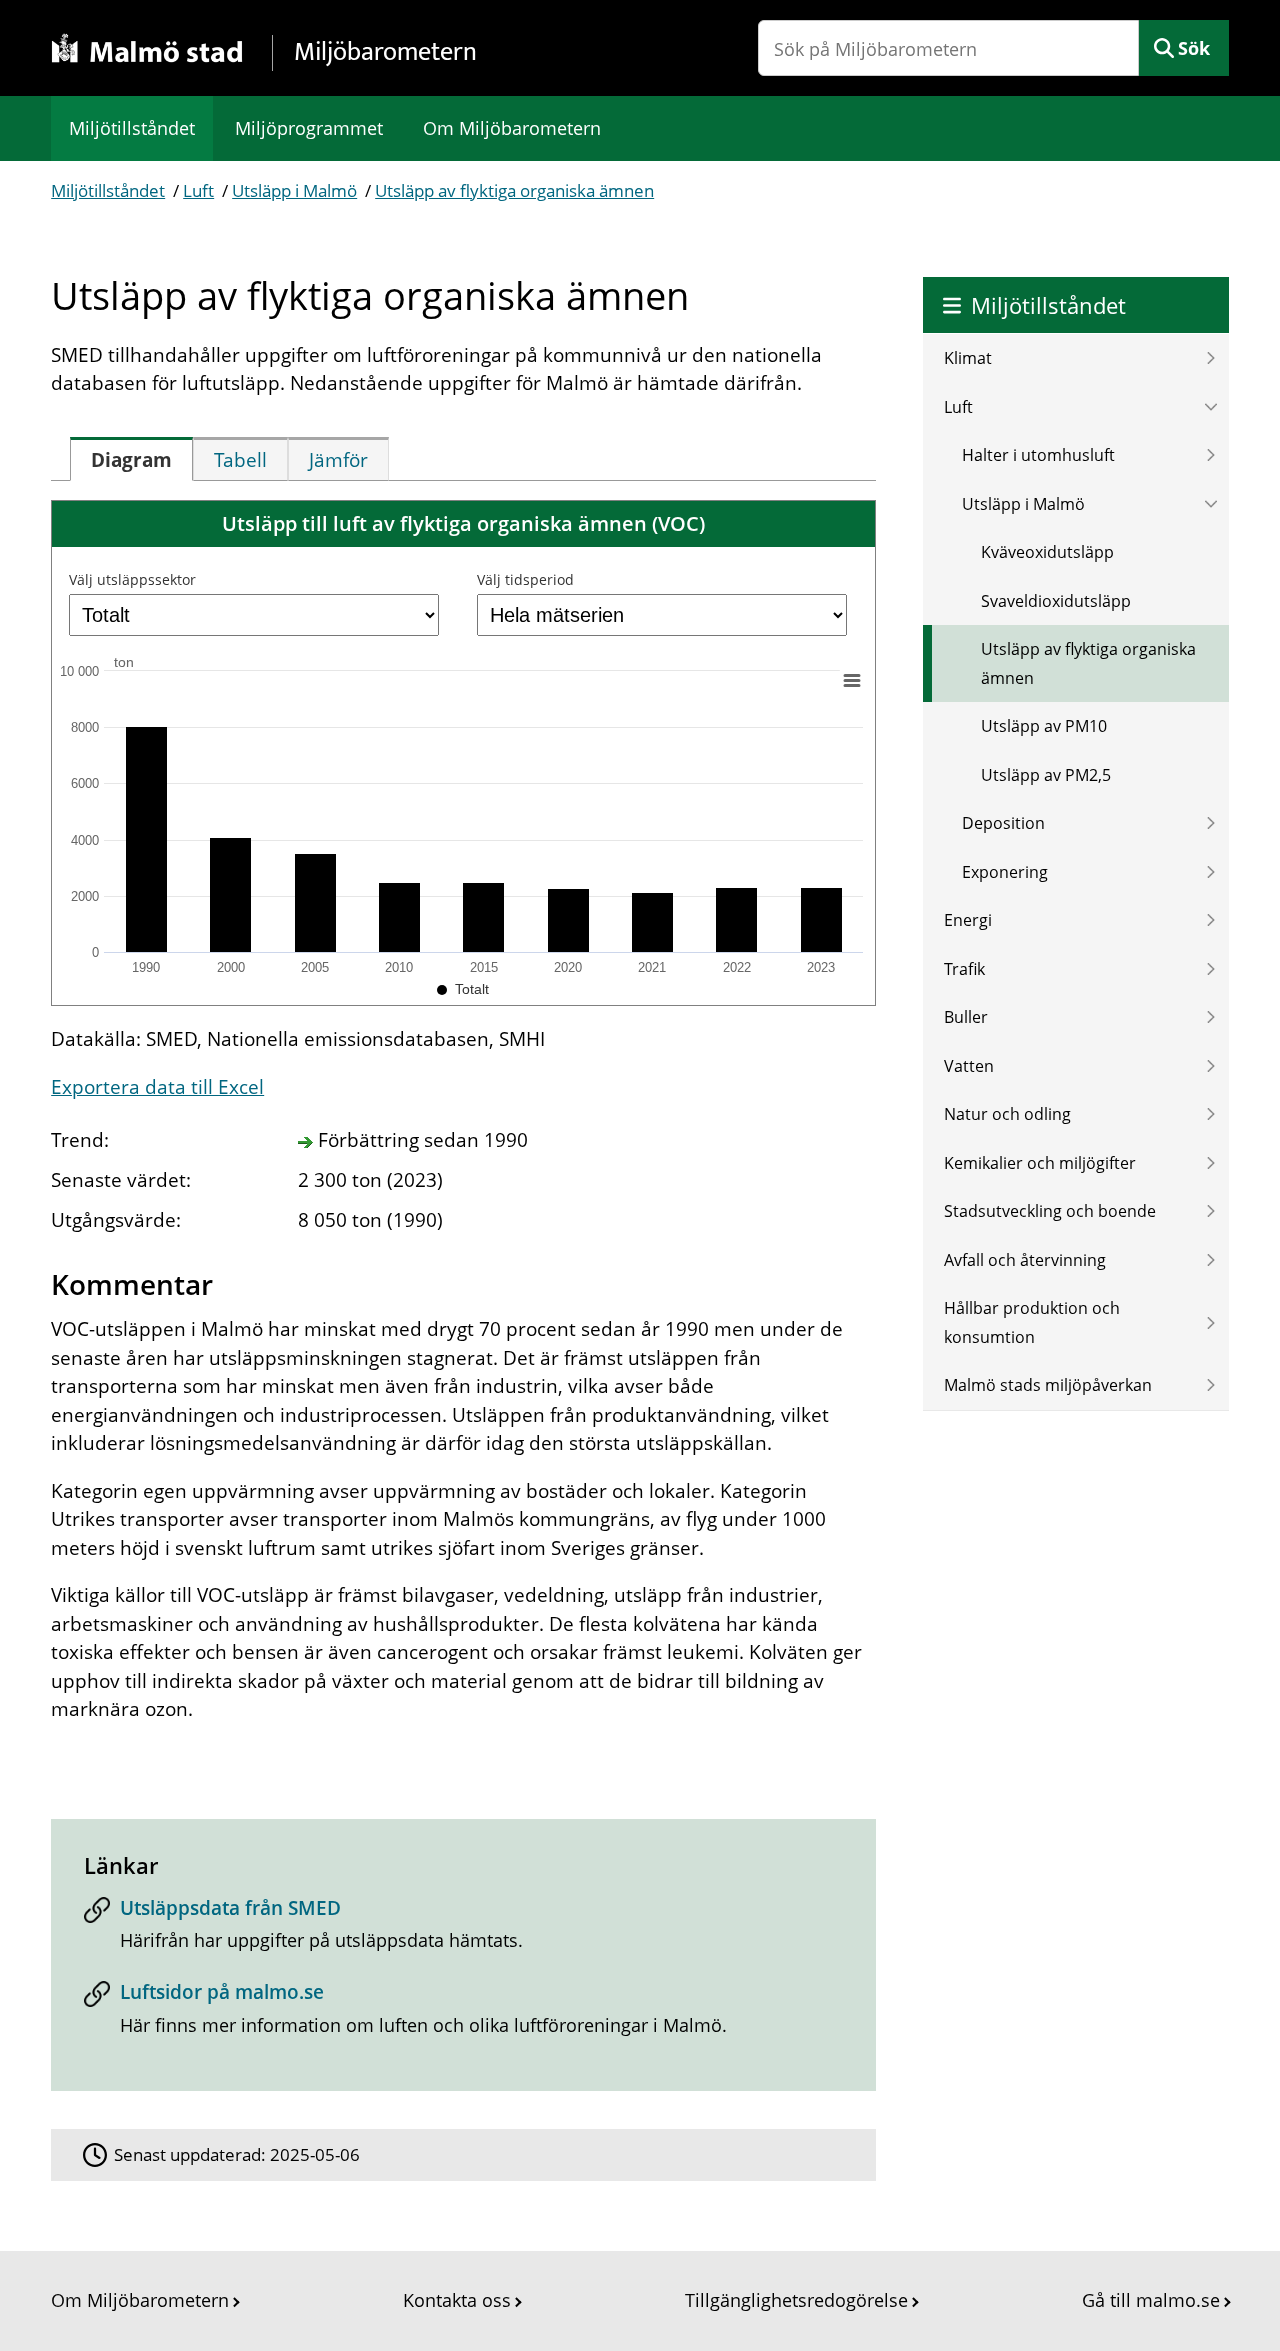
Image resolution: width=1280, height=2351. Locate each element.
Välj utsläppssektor (132, 579)
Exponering (1005, 872)
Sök (1194, 48)
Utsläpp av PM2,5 (1046, 775)
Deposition (1003, 823)
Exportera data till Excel (157, 1087)
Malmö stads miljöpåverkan (1048, 1385)
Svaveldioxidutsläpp (1056, 601)
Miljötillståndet (132, 128)
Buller (966, 1017)
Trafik (964, 969)
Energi (968, 920)
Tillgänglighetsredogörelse (796, 2300)
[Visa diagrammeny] (852, 681)
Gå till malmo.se (1151, 2300)
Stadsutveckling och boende (1050, 1211)
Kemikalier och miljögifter (1040, 1163)
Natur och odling (1007, 1114)
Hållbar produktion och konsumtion (1032, 1322)
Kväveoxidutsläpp (1047, 552)
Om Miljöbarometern (512, 128)
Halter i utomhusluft (1038, 455)
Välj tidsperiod (525, 579)
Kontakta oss (457, 2300)
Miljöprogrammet (309, 128)
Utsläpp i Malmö (294, 190)
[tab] (131, 459)
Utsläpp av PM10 (1044, 726)
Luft (198, 190)
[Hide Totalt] (463, 989)
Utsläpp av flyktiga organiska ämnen (514, 190)
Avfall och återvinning (1025, 1260)
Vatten (969, 1066)
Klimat (968, 358)
